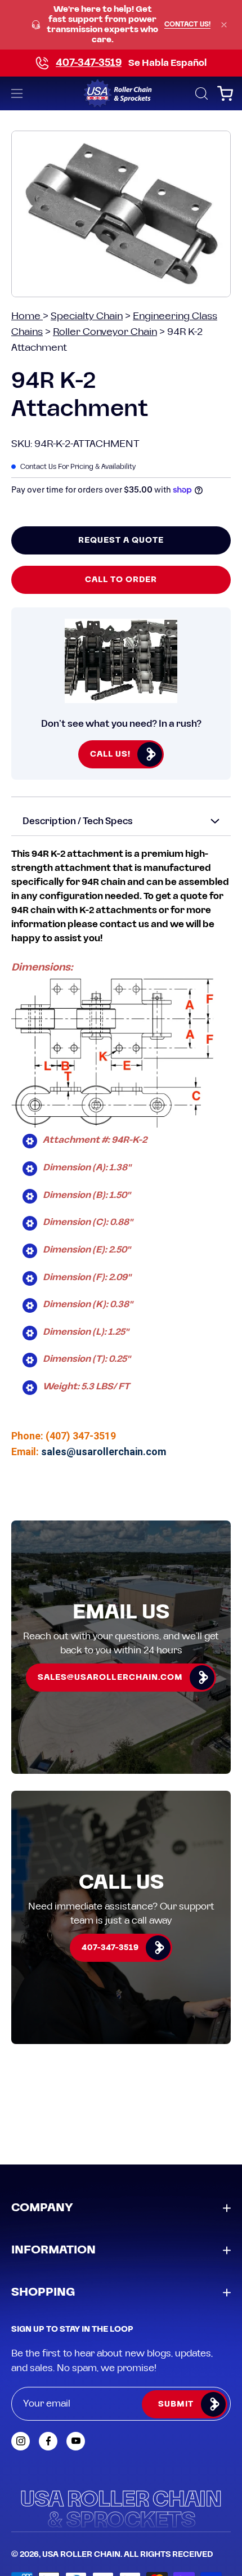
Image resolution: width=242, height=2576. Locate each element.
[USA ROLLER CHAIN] (121, 93)
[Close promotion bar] (224, 25)
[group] (121, 25)
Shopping (43, 2292)
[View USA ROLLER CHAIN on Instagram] (21, 2441)
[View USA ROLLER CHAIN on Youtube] (76, 2441)
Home (27, 316)
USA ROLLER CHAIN (81, 2555)
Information (53, 2250)
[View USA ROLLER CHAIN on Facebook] (48, 2441)
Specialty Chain (87, 316)
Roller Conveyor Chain (105, 332)
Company (42, 2208)
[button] (200, 93)
